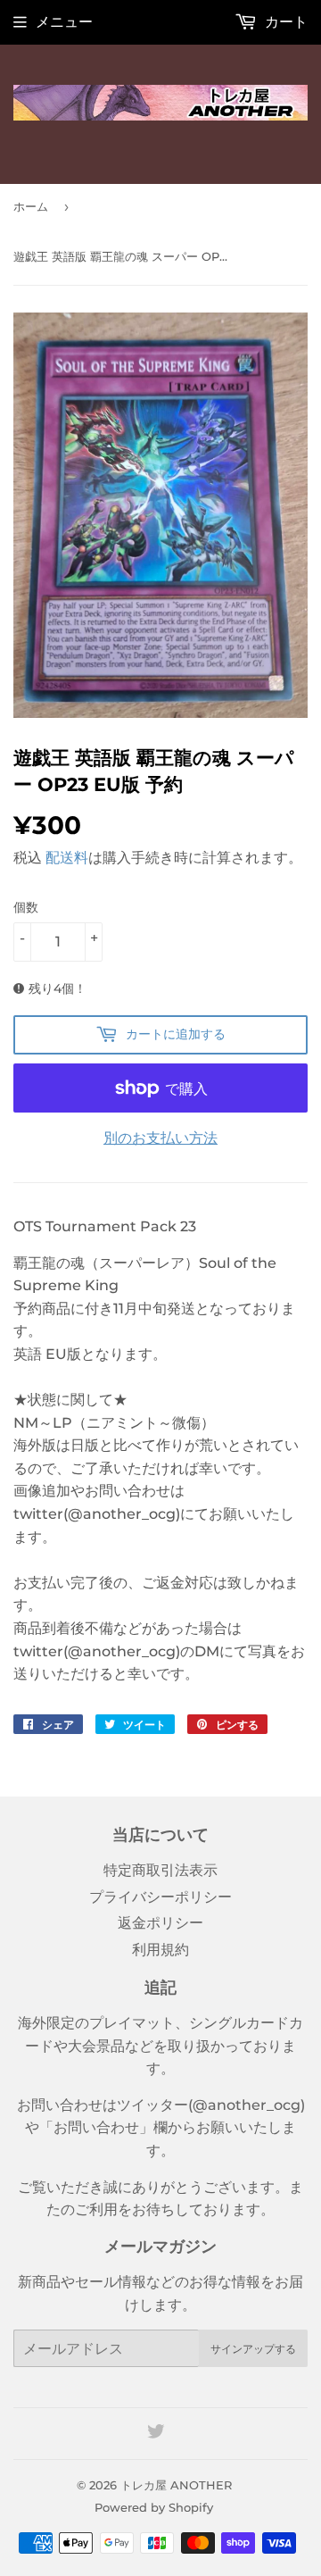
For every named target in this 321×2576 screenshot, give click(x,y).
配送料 (67, 858)
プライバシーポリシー (160, 1897)
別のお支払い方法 (160, 1138)
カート (284, 22)
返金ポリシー (160, 1923)
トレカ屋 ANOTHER (176, 2485)
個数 (26, 907)
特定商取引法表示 (160, 1870)
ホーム (31, 206)
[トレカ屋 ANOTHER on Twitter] (156, 2434)
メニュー (64, 22)
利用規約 (160, 1950)
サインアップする (253, 2349)
